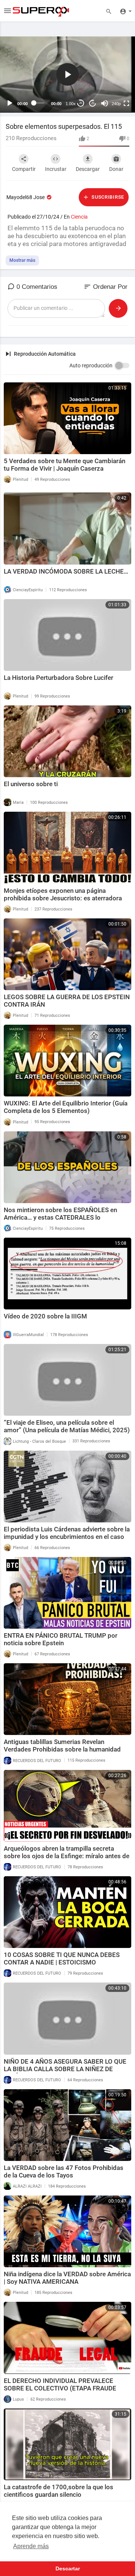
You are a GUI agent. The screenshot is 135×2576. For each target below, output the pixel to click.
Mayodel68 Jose (26, 197)
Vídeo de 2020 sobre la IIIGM (45, 1316)
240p (116, 104)
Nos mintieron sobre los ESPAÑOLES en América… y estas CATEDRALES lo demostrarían (60, 1217)
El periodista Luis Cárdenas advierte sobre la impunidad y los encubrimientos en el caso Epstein (67, 1537)
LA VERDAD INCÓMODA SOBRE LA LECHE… (66, 571)
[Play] (10, 103)
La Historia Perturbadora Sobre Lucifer (58, 678)
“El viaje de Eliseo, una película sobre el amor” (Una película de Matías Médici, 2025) (67, 1426)
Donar (116, 169)
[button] (67, 74)
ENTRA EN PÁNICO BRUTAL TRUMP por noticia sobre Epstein (61, 1639)
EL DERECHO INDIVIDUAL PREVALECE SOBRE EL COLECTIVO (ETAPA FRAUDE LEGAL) (60, 2388)
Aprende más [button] (31, 2546)
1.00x (71, 104)
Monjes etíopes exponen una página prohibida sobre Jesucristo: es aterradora (63, 894)
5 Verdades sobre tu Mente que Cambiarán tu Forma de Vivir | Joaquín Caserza (64, 465)
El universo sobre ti (31, 784)
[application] (67, 75)
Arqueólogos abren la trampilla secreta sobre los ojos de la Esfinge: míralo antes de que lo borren (67, 1856)
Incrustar (56, 169)
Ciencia (79, 217)
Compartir (24, 169)
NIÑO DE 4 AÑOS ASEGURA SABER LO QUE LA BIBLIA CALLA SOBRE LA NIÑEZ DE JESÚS (65, 2069)
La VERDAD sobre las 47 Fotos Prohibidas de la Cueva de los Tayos (64, 2171)
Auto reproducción (91, 365)
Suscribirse (107, 197)
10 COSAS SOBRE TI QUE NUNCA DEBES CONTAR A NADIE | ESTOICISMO (62, 1958)
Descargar (88, 169)
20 (81, 103)
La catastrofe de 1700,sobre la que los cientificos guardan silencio (58, 2491)
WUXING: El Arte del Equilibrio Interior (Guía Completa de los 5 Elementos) (66, 1107)
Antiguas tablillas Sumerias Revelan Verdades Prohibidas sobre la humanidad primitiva (62, 1749)
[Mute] (105, 103)
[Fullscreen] (126, 103)
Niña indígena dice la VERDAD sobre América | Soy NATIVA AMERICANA (67, 2278)
